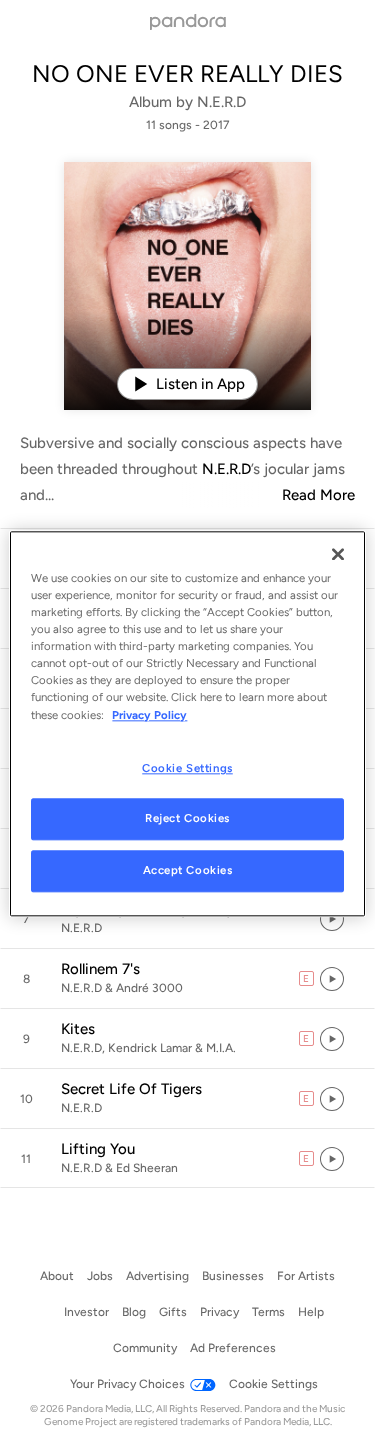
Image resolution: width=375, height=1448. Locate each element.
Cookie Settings (187, 768)
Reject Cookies (187, 819)
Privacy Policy (149, 715)
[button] (187, 919)
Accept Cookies (188, 871)
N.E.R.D (221, 102)
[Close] (338, 554)
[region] (187, 723)
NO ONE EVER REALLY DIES (187, 73)
